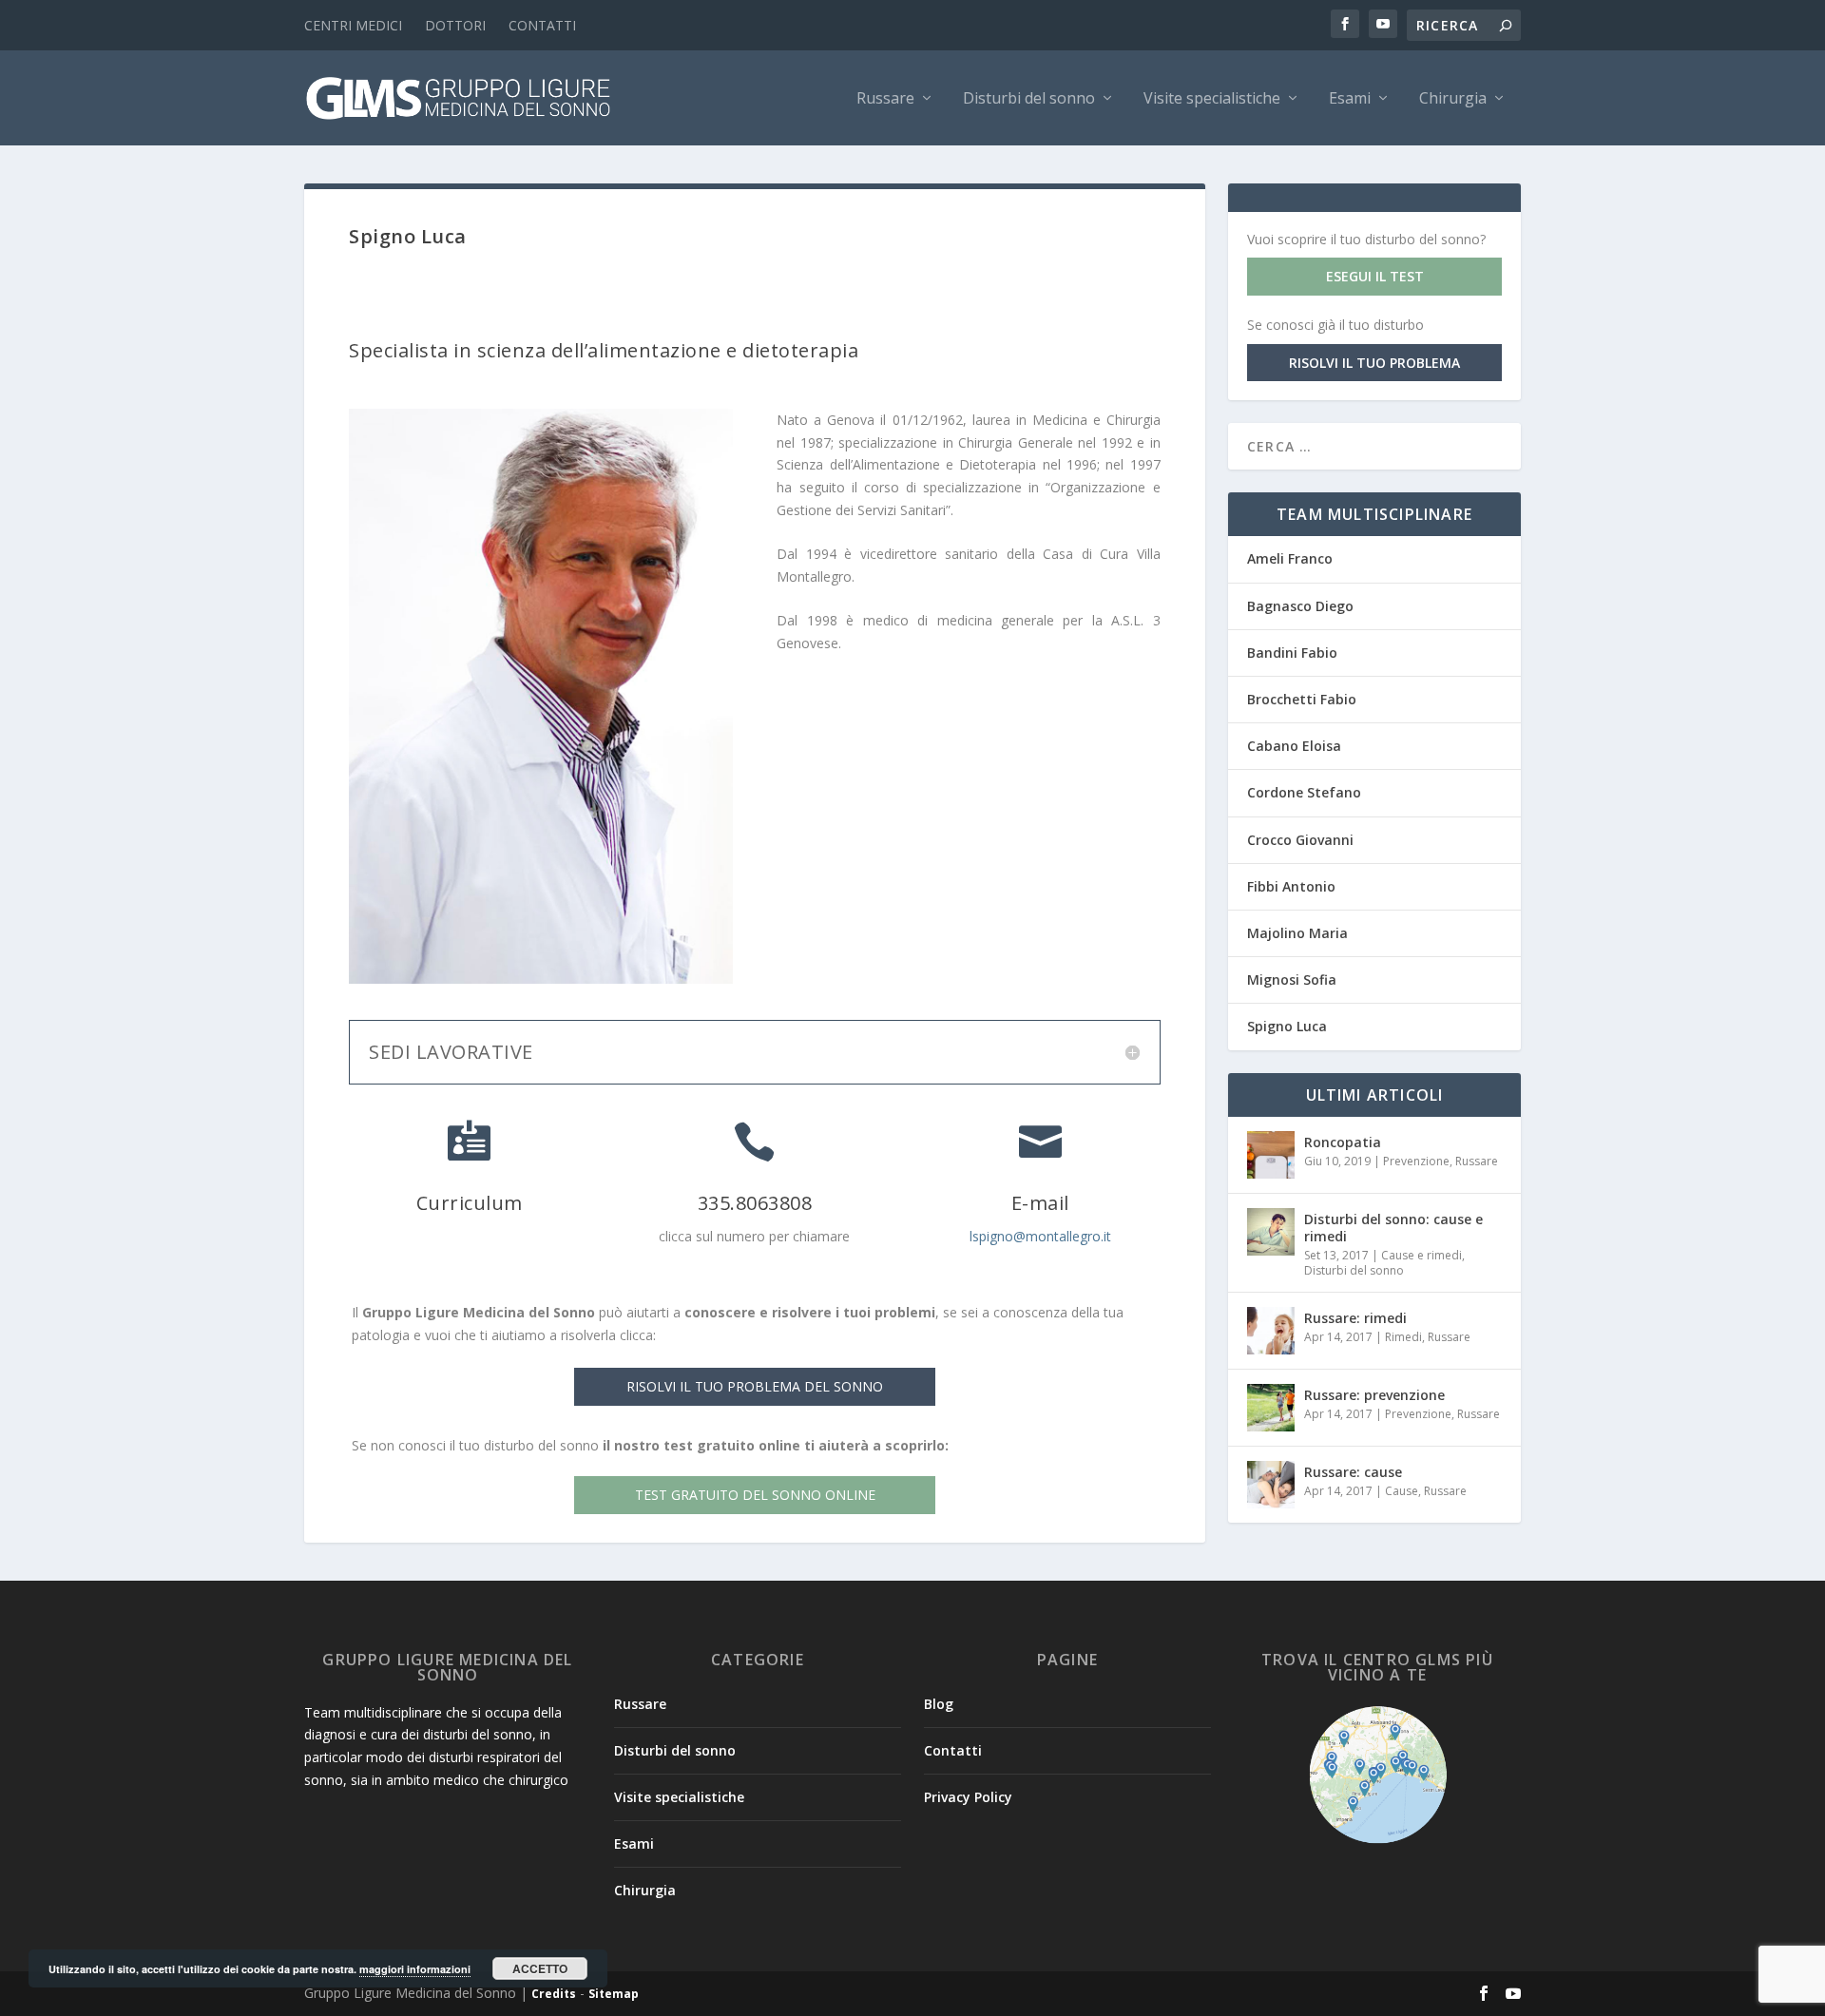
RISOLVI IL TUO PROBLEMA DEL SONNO (755, 1386)
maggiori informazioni (415, 1969)
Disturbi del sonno (1029, 99)
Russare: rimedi (1355, 1318)
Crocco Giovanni (1300, 840)
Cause (1402, 1491)
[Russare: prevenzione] (1271, 1408)
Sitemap (614, 1994)
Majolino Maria (1297, 933)
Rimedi (1403, 1337)
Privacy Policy (968, 1797)
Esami (1350, 99)
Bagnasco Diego (1300, 606)
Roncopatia (1343, 1142)
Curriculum (470, 1203)
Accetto (540, 1968)
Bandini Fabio (1292, 653)
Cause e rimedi (1422, 1255)
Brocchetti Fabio (1302, 699)
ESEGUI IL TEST (1375, 276)
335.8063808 (755, 1203)
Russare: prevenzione (1374, 1395)
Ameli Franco (1290, 558)
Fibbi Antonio (1291, 886)
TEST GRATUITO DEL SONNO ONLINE (755, 1495)
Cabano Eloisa (1294, 746)
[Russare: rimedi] (1271, 1331)
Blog (939, 1704)
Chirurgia (1453, 99)
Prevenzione (1416, 1161)
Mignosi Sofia (1292, 979)
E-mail (1040, 1203)
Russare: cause (1353, 1472)
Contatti (542, 25)
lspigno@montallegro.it (1040, 1236)
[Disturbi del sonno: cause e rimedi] (1271, 1232)
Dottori (455, 25)
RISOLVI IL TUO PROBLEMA (1374, 363)
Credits (554, 1994)
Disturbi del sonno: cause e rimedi (1393, 1228)
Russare (885, 99)
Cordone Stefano (1304, 792)
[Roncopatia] (1271, 1155)
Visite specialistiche (1212, 99)
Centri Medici (353, 25)
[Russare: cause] (1271, 1485)
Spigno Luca (1287, 1026)
